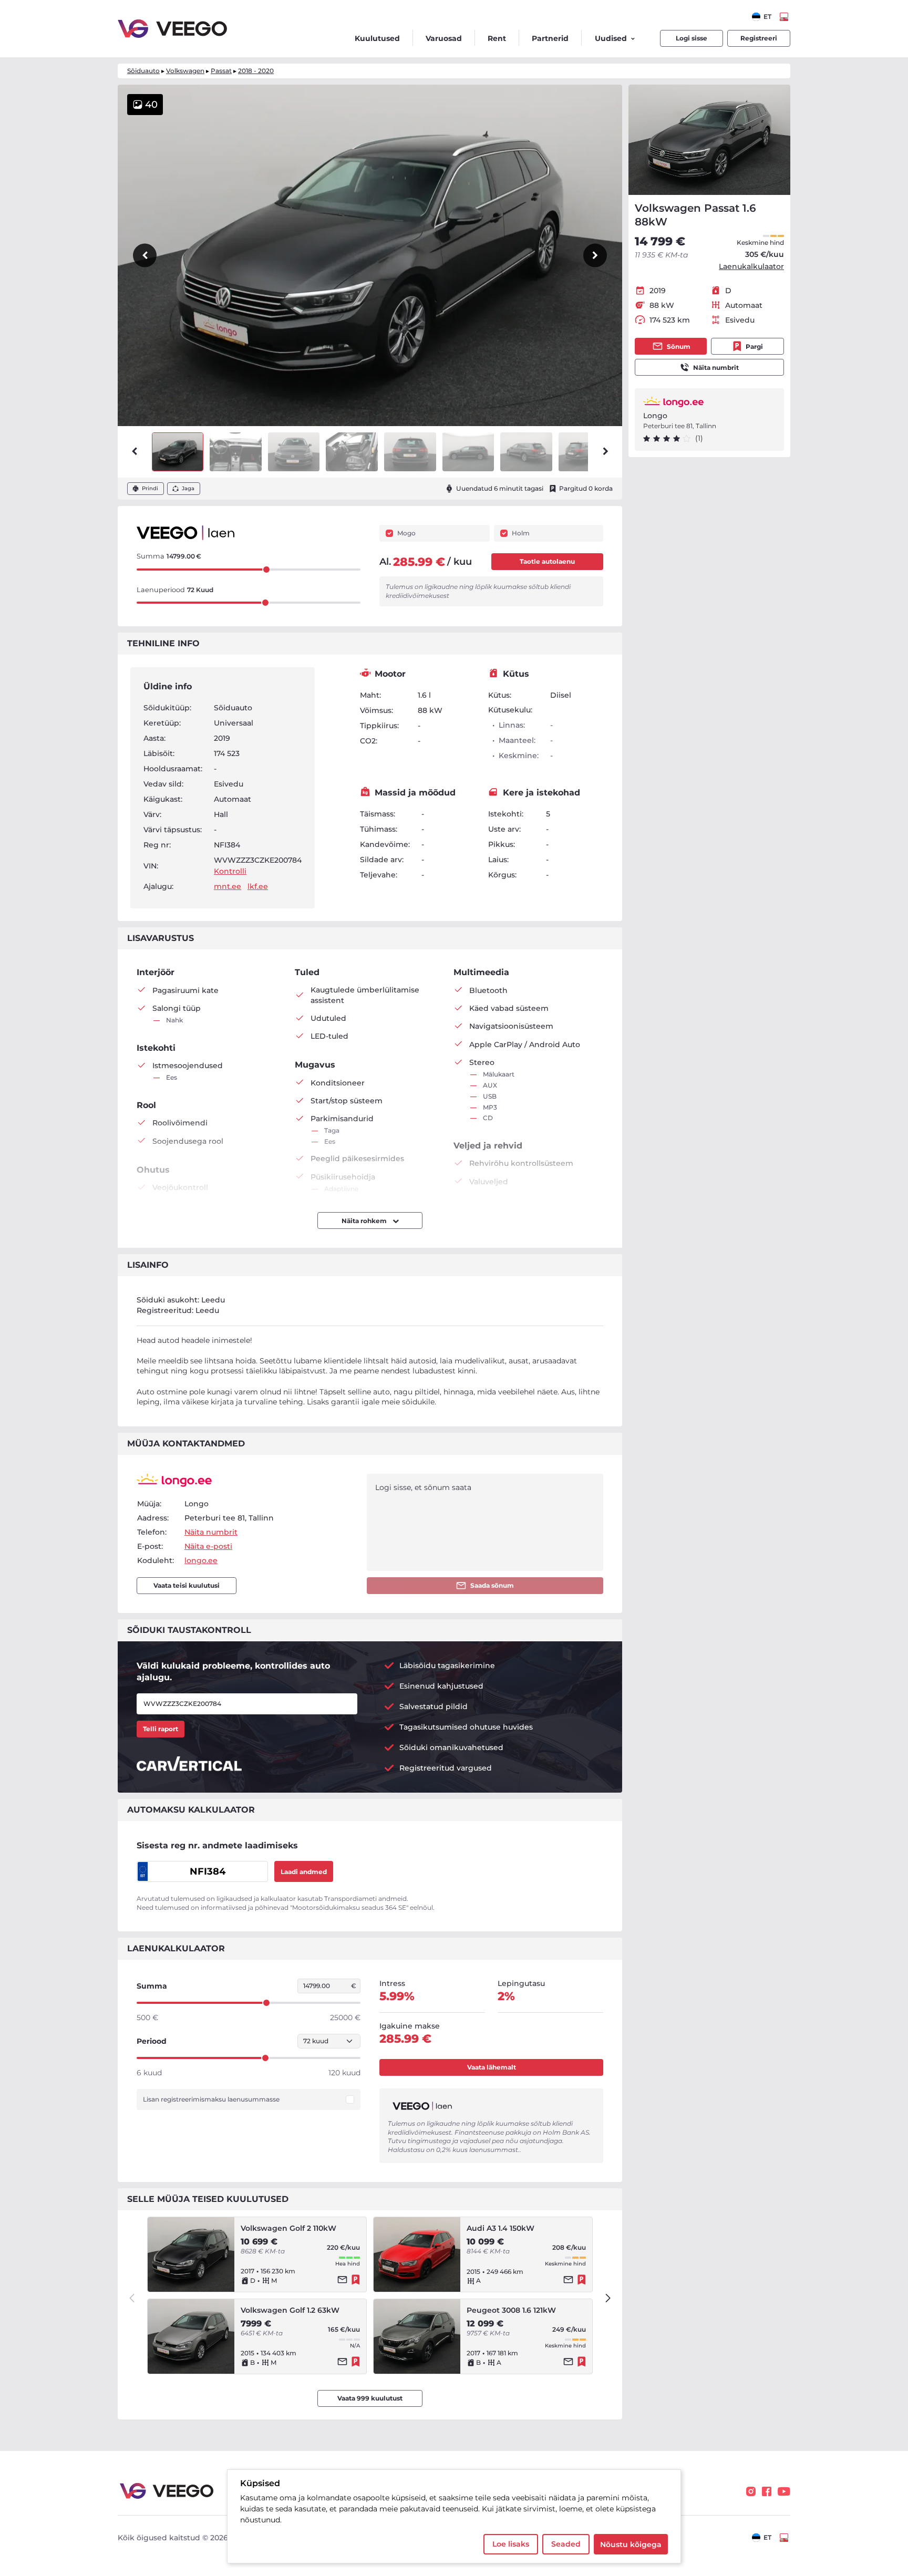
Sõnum (679, 346)
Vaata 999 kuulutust (370, 2398)
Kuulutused (377, 38)
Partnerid (550, 38)
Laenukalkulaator (751, 266)
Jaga (188, 488)
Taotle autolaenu (547, 561)
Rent (497, 38)
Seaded (566, 2544)
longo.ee (201, 1560)
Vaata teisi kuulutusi (187, 1585)
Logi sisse (692, 38)
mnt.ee (228, 886)
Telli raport (161, 1729)
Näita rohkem (365, 1221)
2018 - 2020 (256, 71)
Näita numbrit (716, 368)
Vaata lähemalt (492, 2067)
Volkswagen (185, 71)
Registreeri (759, 38)
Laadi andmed (304, 1872)
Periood (152, 2041)
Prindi (150, 488)
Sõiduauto (143, 71)
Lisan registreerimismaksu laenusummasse (211, 2099)
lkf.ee (258, 886)
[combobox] (762, 17)
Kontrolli (230, 871)
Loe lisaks (511, 2544)
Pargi (754, 346)
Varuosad (444, 38)
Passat (221, 71)
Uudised (611, 38)
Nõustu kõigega (631, 2544)
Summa (152, 1986)
